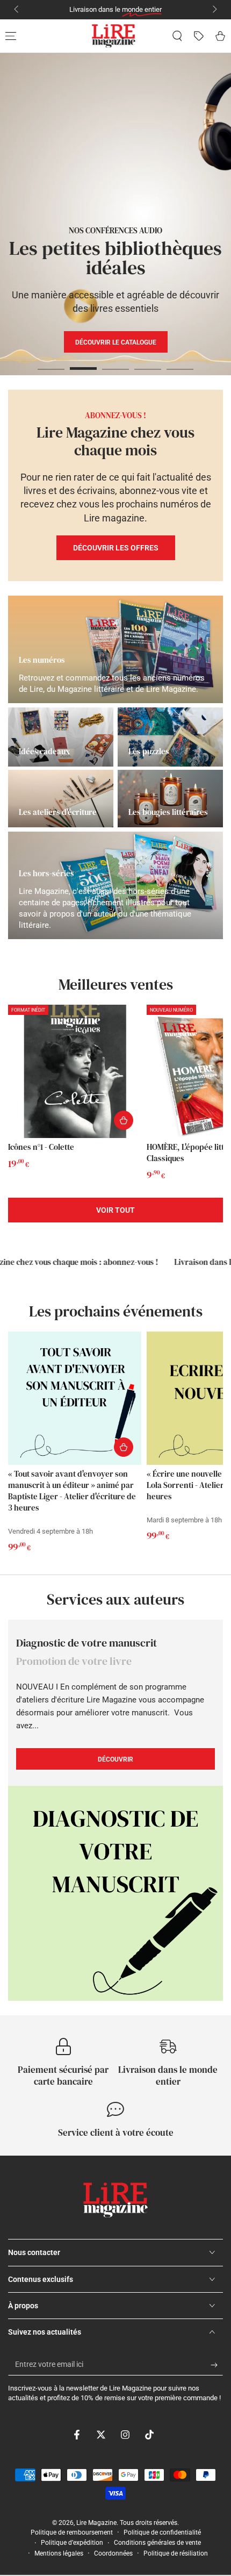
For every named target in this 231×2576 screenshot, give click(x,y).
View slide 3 (115, 363)
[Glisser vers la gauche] (17, 10)
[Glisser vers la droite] (214, 10)
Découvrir (144, 342)
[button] (177, 36)
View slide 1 (51, 363)
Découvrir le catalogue (120, 373)
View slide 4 (148, 363)
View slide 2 (83, 363)
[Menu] (11, 36)
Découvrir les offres (116, 548)
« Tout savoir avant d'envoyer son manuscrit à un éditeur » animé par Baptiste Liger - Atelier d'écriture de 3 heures (72, 1491)
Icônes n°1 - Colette (41, 1147)
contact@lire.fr (161, 9)
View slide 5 (180, 363)
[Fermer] (214, 2459)
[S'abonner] (217, 2365)
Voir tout (115, 1210)
